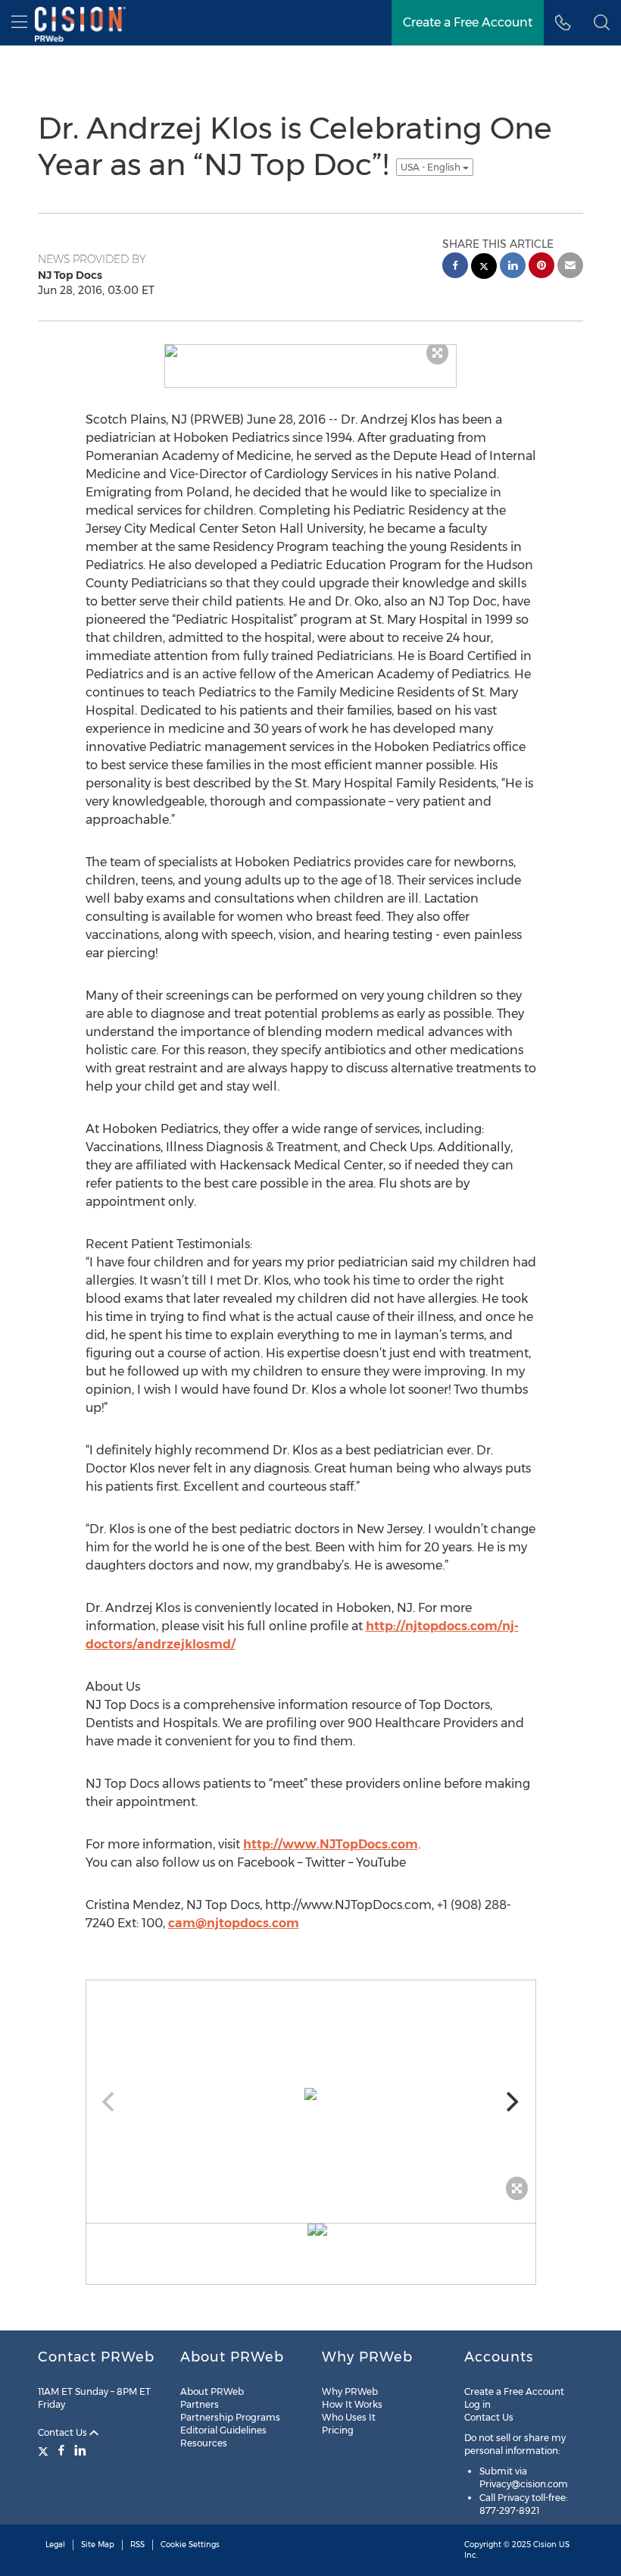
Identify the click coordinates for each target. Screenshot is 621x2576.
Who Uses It (349, 2417)
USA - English (432, 167)
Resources (204, 2443)
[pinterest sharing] (541, 267)
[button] (602, 23)
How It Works (352, 2404)
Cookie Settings (190, 2545)
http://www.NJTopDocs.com (331, 1844)
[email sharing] (570, 267)
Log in (477, 2404)
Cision (545, 2545)
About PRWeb (212, 2391)
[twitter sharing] (484, 268)
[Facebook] (61, 2450)
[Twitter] (45, 2450)
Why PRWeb (350, 2391)
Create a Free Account (514, 2391)
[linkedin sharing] (513, 267)
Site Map (98, 2545)
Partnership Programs (230, 2417)
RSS (137, 2545)
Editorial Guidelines (223, 2430)
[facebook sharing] (455, 267)
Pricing (338, 2430)
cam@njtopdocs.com (234, 1923)
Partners (200, 2404)
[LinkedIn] (80, 2450)
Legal (55, 2545)
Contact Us (64, 2432)
